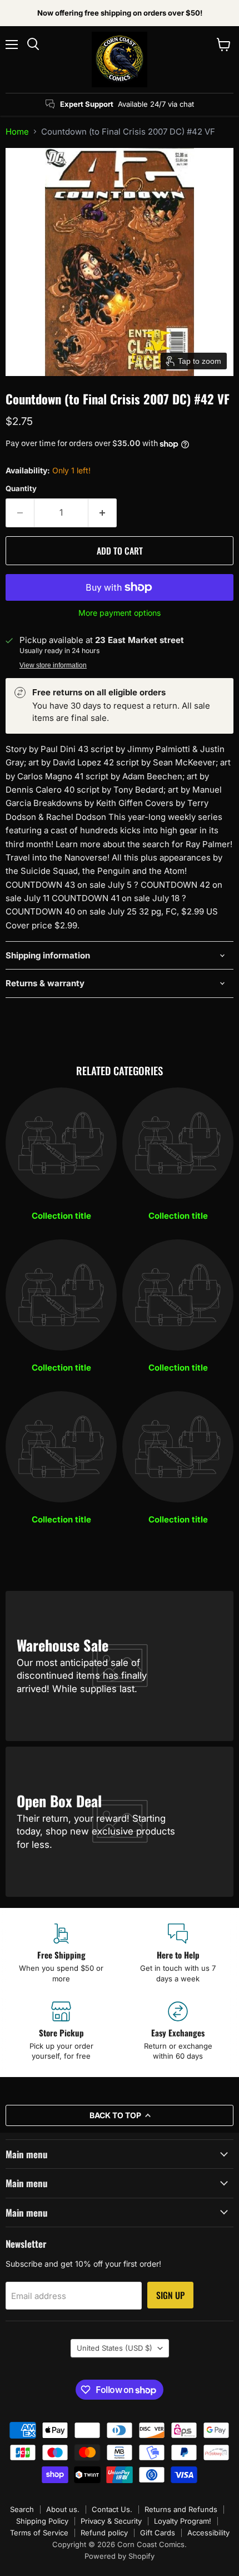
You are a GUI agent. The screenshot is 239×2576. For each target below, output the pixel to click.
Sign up (170, 2295)
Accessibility (208, 2533)
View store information (53, 665)
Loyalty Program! (183, 2521)
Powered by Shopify (120, 2556)
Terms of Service (39, 2533)
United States (114, 2348)
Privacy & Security (111, 2521)
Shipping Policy (42, 2521)
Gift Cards (158, 2533)
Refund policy (104, 2533)
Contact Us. (112, 2509)
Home (17, 132)
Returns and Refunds (181, 2509)
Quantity (21, 489)
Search (22, 2509)
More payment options (120, 613)
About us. (63, 2509)
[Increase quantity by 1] (103, 513)
